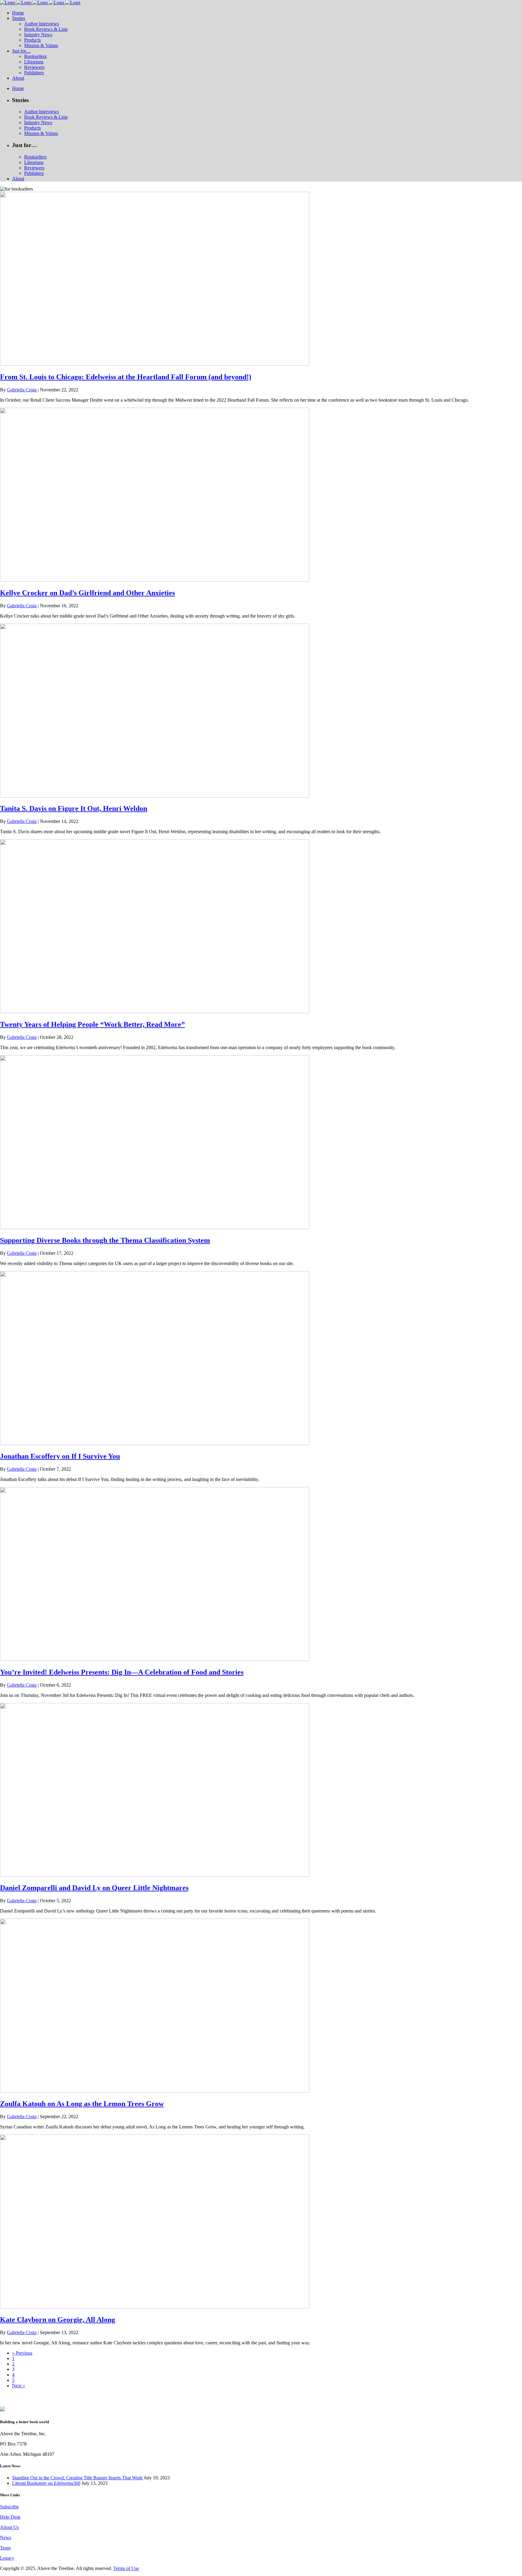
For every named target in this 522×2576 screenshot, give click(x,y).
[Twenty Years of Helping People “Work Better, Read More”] (155, 1012)
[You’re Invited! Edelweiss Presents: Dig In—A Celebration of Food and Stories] (155, 1659)
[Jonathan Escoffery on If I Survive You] (155, 1443)
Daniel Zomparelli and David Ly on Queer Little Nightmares (94, 1888)
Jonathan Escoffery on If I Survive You (60, 1456)
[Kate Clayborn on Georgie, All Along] (155, 2307)
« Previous (22, 2353)
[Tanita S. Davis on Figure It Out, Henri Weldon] (155, 796)
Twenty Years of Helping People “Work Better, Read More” (92, 1024)
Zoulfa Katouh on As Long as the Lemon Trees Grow (82, 2104)
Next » (19, 2386)
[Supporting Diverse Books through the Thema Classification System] (155, 1227)
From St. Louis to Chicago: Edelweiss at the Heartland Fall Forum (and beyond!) (126, 377)
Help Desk (10, 2517)
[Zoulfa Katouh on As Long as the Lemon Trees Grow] (155, 2091)
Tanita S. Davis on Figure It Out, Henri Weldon (74, 808)
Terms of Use (126, 2568)
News (6, 2537)
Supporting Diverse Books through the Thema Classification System (105, 1240)
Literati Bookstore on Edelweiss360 (46, 2483)
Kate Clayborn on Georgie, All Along (58, 2320)
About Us (9, 2527)
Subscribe (9, 2507)
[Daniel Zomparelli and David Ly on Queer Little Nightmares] (155, 1875)
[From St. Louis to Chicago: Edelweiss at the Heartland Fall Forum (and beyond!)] (155, 364)
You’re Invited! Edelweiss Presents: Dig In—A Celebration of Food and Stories (122, 1672)
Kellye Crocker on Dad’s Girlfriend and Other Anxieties (87, 593)
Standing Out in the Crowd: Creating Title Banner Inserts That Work (77, 2478)
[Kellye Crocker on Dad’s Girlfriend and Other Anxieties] (155, 580)
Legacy (7, 2558)
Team (5, 2548)
